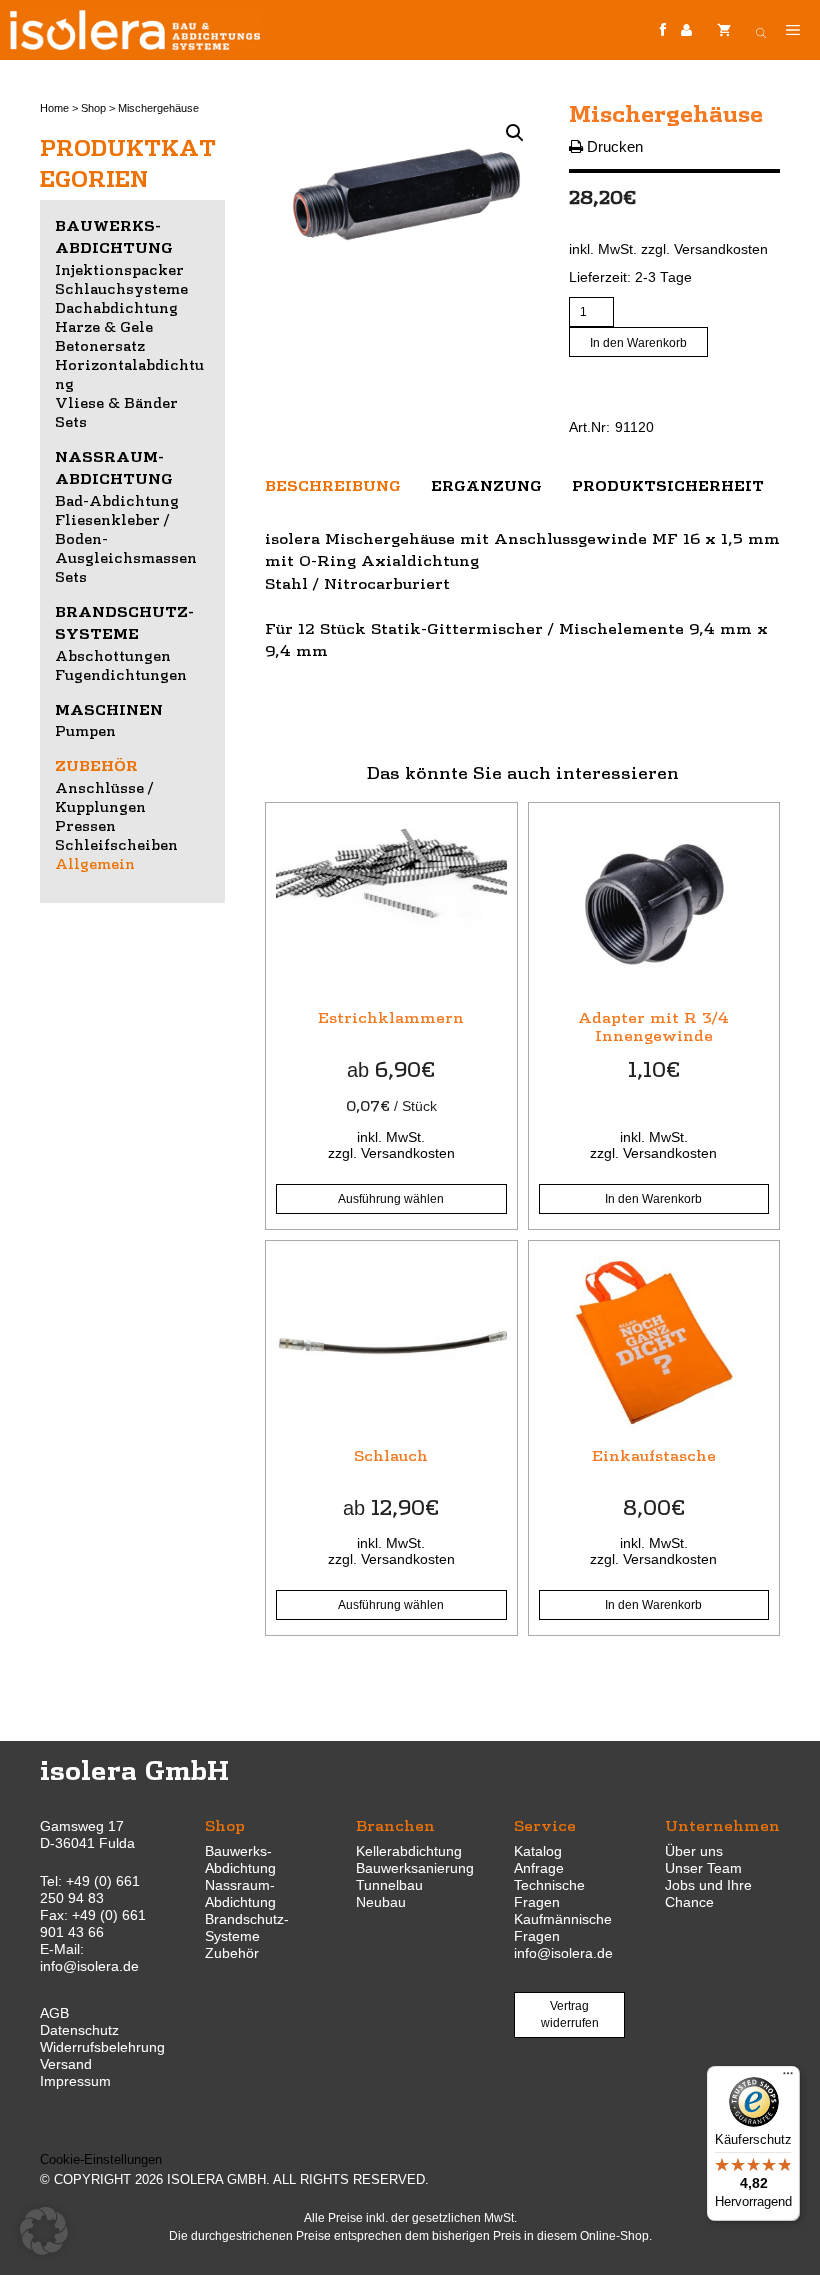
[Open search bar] (761, 30)
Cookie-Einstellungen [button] (101, 2159)
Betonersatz (100, 345)
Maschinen (109, 709)
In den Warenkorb (638, 343)
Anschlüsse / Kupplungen (104, 796)
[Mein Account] (686, 30)
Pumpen (85, 730)
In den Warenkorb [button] (653, 1199)
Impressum (75, 2081)
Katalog (538, 1851)
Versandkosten (721, 249)
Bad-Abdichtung (117, 500)
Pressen (85, 825)
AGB (54, 2013)
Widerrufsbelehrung (102, 2047)
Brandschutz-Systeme (247, 1927)
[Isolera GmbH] (135, 30)
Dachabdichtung (116, 307)
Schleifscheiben (116, 844)
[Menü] (788, 2078)
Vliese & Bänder (116, 402)
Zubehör (96, 765)
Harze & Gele (104, 326)
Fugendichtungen (121, 674)
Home (54, 108)
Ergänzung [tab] (486, 485)
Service (545, 1824)
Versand (66, 2064)
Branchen (395, 1824)
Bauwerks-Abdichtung (240, 1859)
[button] (515, 133)
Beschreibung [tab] (333, 485)
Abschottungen (113, 655)
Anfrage (539, 1868)
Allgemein (95, 863)
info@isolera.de (89, 1966)
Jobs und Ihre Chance (708, 1893)
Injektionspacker (119, 269)
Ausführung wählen (391, 1199)
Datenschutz (79, 2030)
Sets (71, 421)
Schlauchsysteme (121, 288)
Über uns (694, 1851)
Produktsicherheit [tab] (668, 485)
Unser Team (703, 1868)
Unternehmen (722, 1824)
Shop (93, 108)
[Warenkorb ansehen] (724, 30)
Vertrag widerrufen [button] (570, 2014)
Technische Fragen (549, 1893)
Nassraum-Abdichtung (240, 1893)
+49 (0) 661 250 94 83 (90, 1889)
